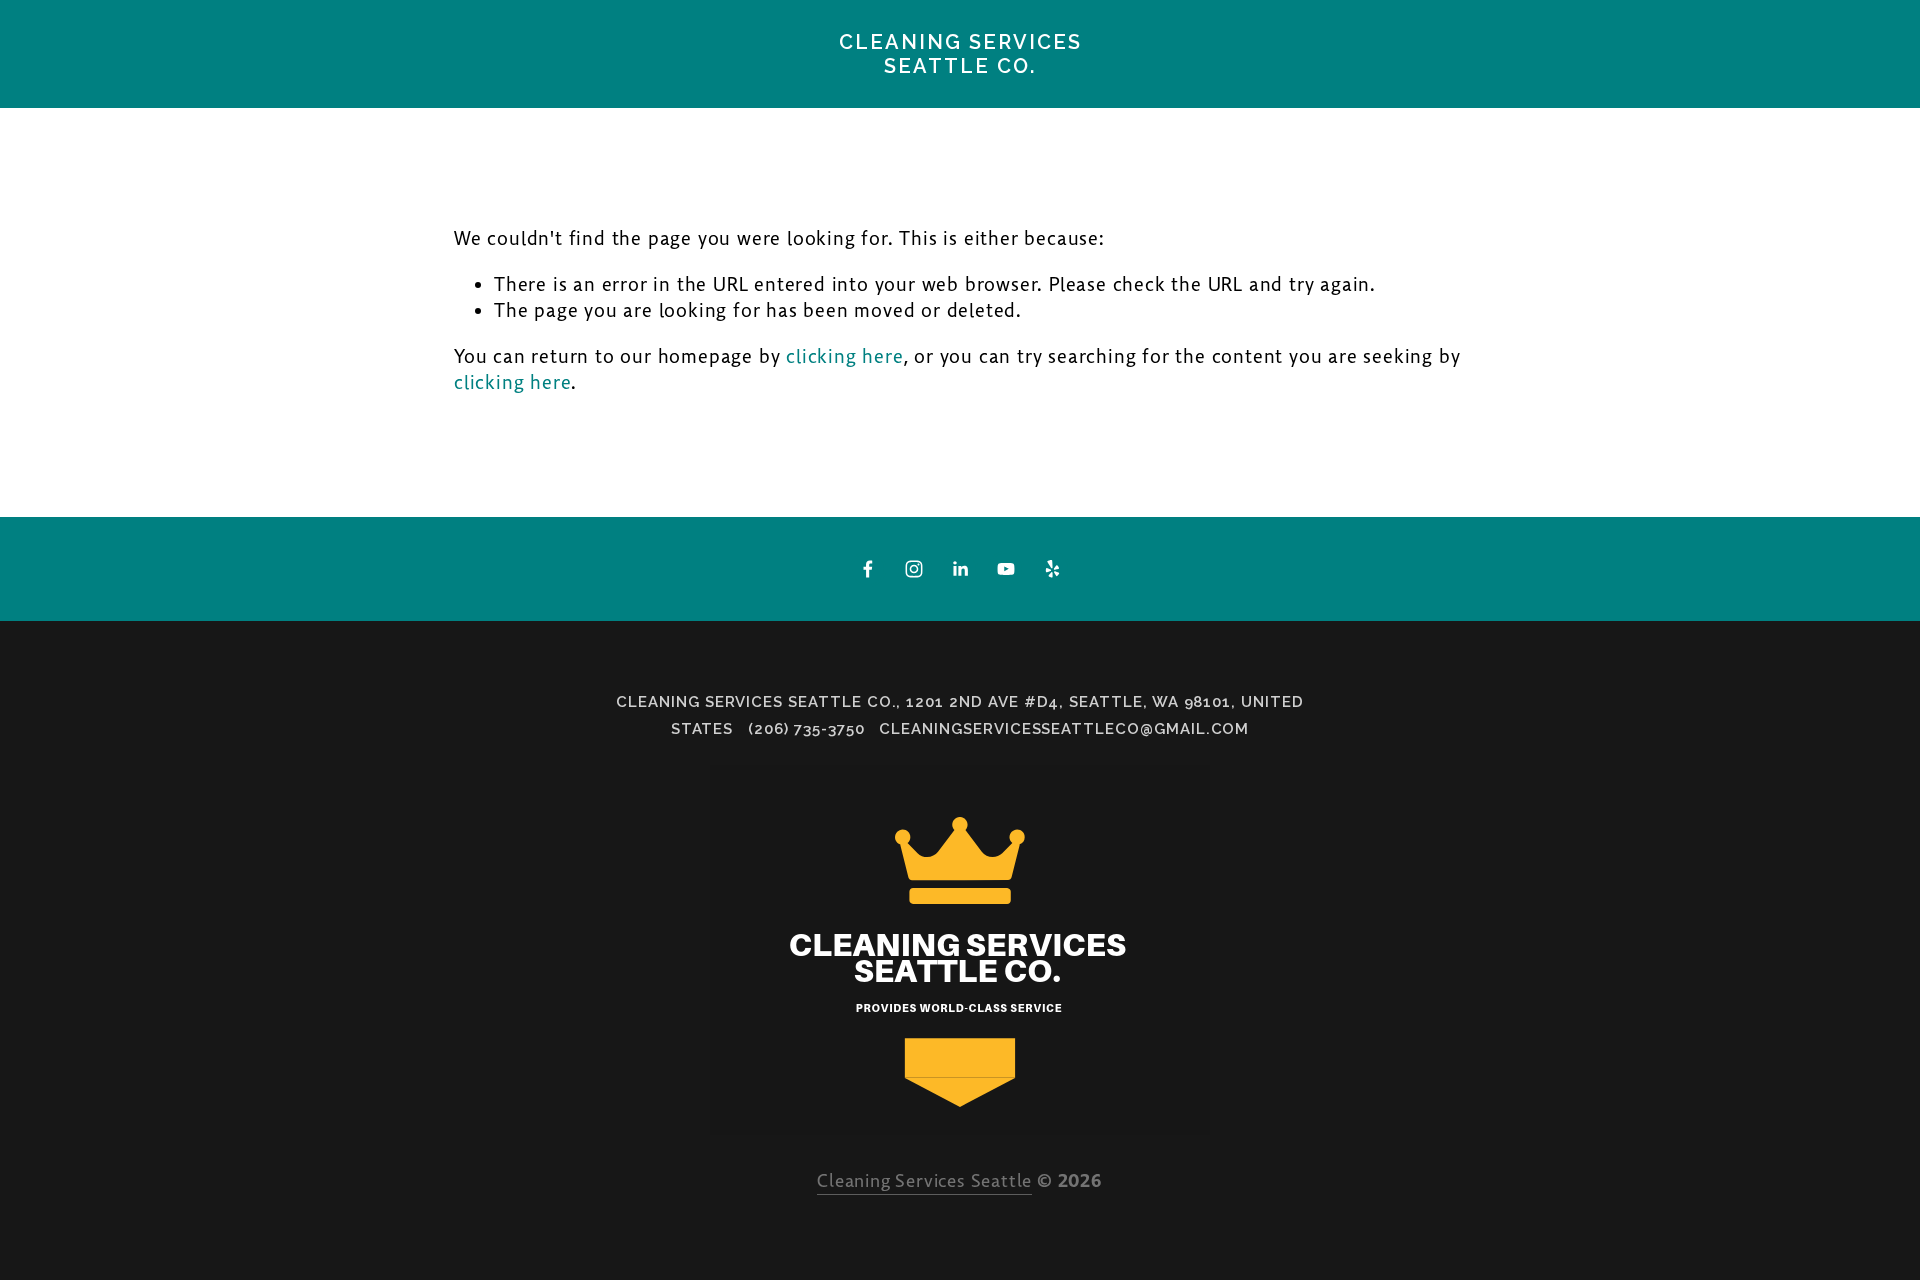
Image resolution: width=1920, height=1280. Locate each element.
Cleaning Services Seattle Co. (960, 54)
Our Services (897, 96)
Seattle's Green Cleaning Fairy (198, 96)
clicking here (844, 357)
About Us (593, 96)
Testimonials (735, 96)
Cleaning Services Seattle (924, 1182)
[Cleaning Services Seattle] (914, 569)
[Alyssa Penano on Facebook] (868, 569)
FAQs (1121, 96)
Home (491, 96)
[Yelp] (1052, 569)
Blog (409, 96)
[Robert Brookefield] (1006, 569)
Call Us (1030, 96)
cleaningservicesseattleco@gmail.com (1064, 729)
